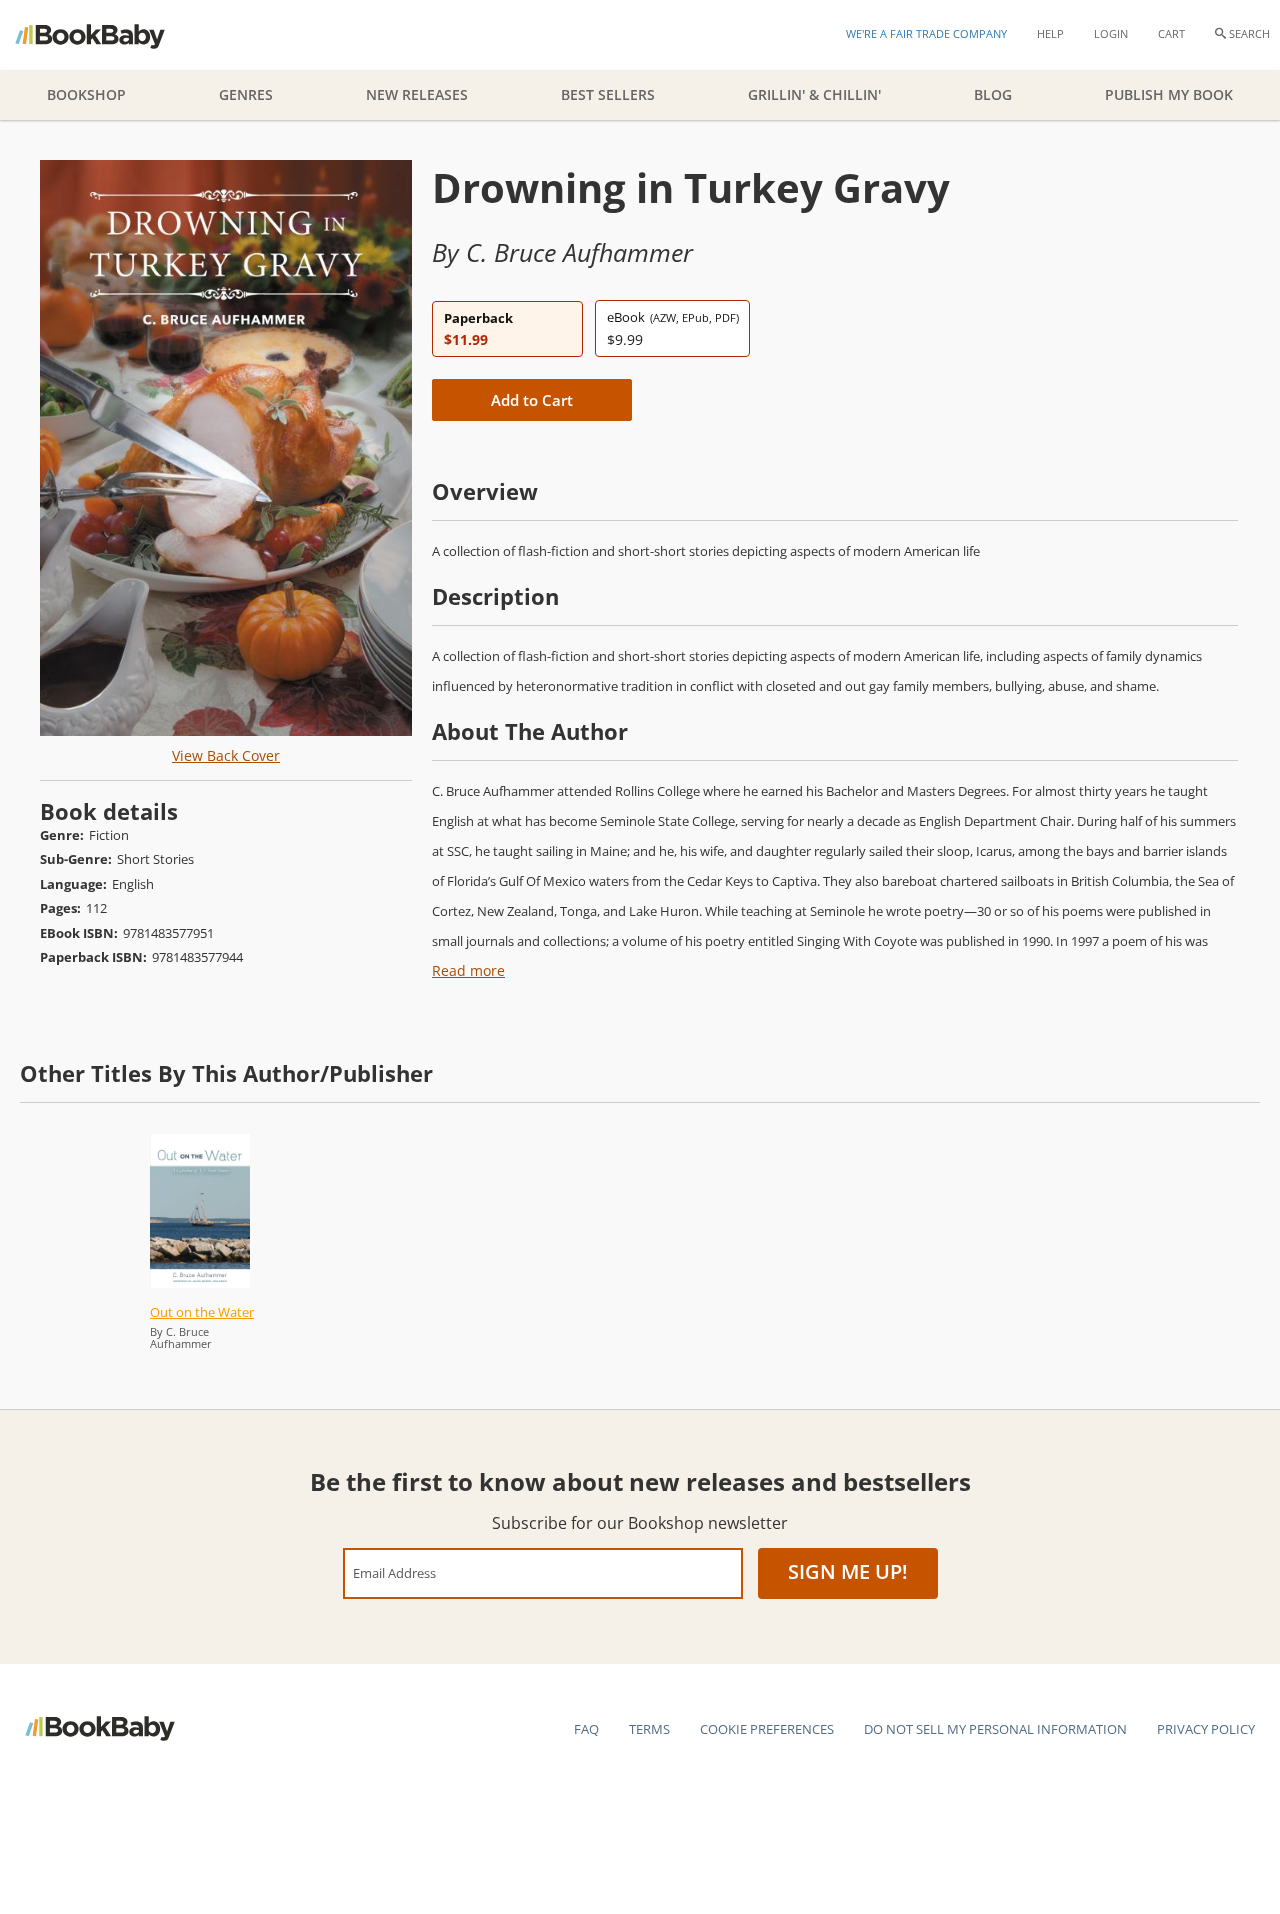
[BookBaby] (107, 35)
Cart (1171, 33)
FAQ (586, 1729)
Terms (649, 1729)
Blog (993, 94)
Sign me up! (848, 1571)
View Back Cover (226, 755)
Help (1050, 33)
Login (1111, 33)
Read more (468, 970)
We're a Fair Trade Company (926, 33)
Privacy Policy (1206, 1729)
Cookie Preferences (767, 1729)
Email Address (394, 1572)
